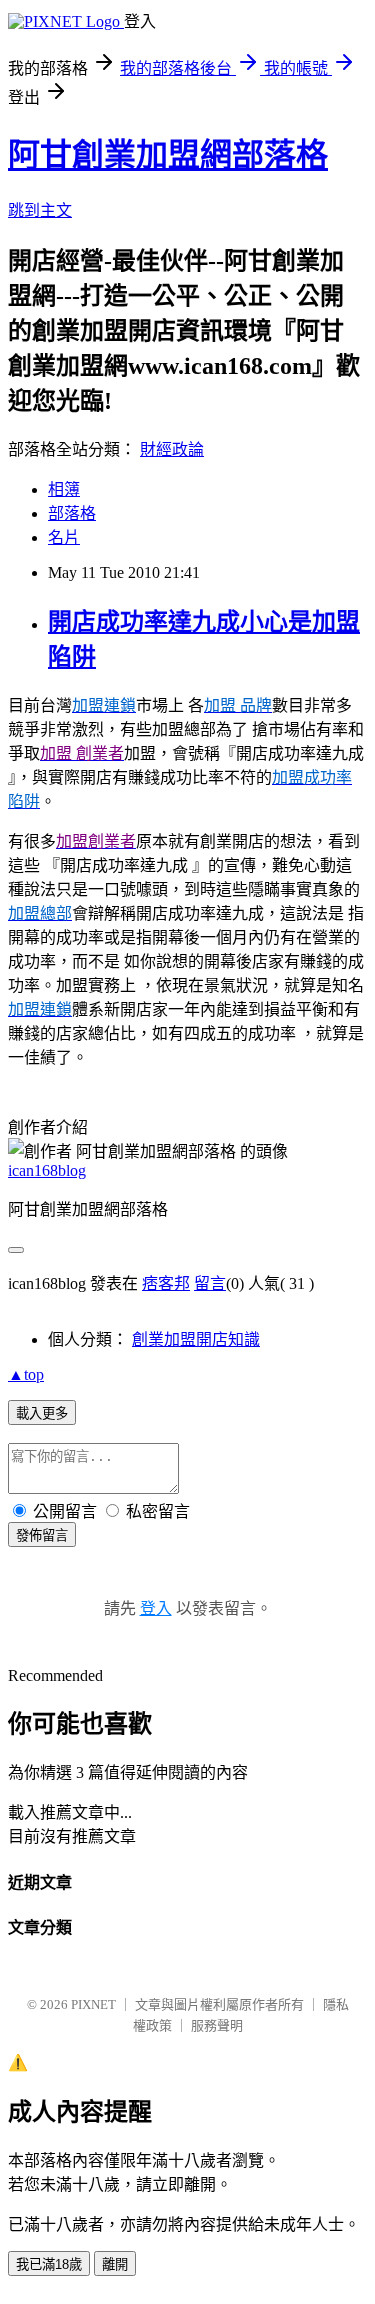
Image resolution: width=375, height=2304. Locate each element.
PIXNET (93, 2004)
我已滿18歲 (49, 2264)
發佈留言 (42, 1535)
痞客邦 (166, 1283)
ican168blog (47, 1170)
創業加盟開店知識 (196, 1339)
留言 (210, 1283)
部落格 (72, 513)
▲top (26, 1374)
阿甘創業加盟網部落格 (168, 155)
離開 (115, 2264)
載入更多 (42, 1413)
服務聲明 (217, 2025)
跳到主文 (40, 210)
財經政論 (172, 449)
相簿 (64, 489)
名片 (64, 537)
